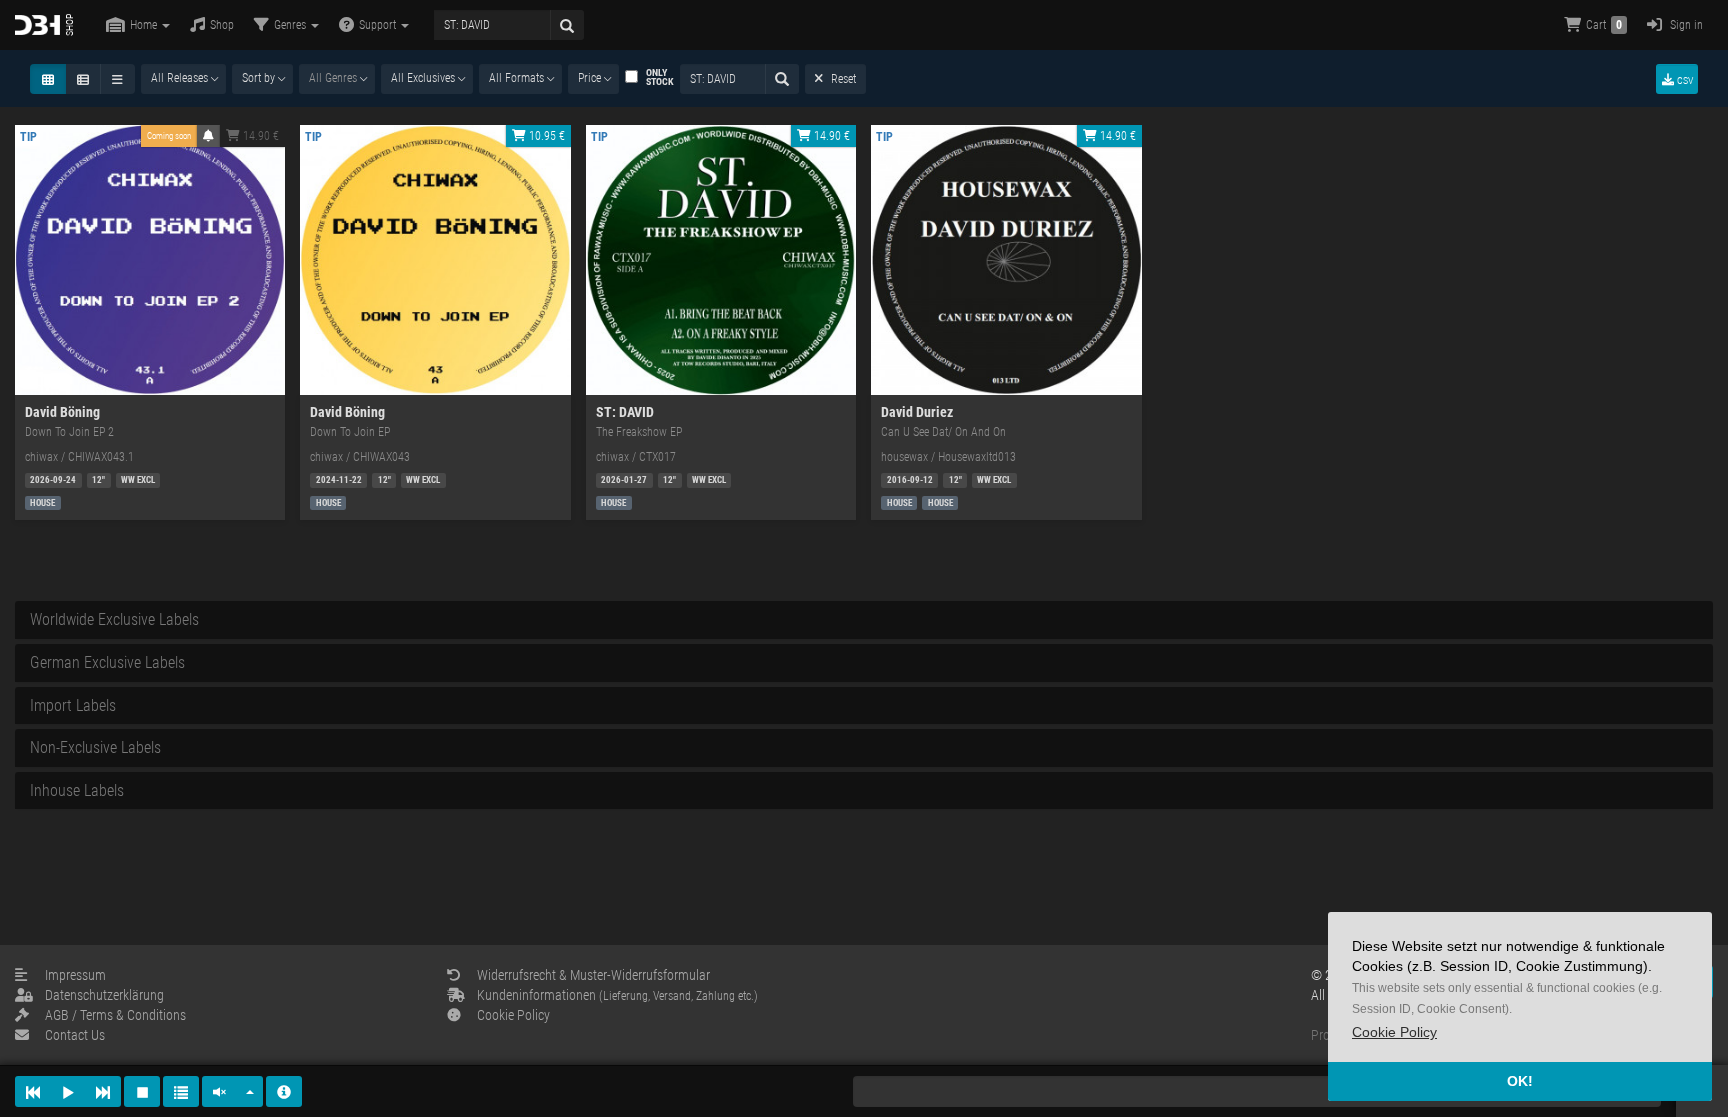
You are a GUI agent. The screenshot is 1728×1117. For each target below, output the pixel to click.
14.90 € (259, 136)
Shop (222, 25)
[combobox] (183, 79)
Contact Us (75, 1035)
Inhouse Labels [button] (77, 790)
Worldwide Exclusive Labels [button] (114, 619)
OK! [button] (1520, 1081)
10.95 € (545, 136)
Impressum (75, 975)
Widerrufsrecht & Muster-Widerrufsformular (593, 975)
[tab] (864, 620)
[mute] (220, 1091)
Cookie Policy (513, 1015)
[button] (1394, 1032)
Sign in (1685, 25)
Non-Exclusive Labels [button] (95, 747)
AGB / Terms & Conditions (115, 1015)
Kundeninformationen (617, 995)
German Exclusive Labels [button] (107, 662)
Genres (291, 25)
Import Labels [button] (73, 705)
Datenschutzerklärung (104, 995)
